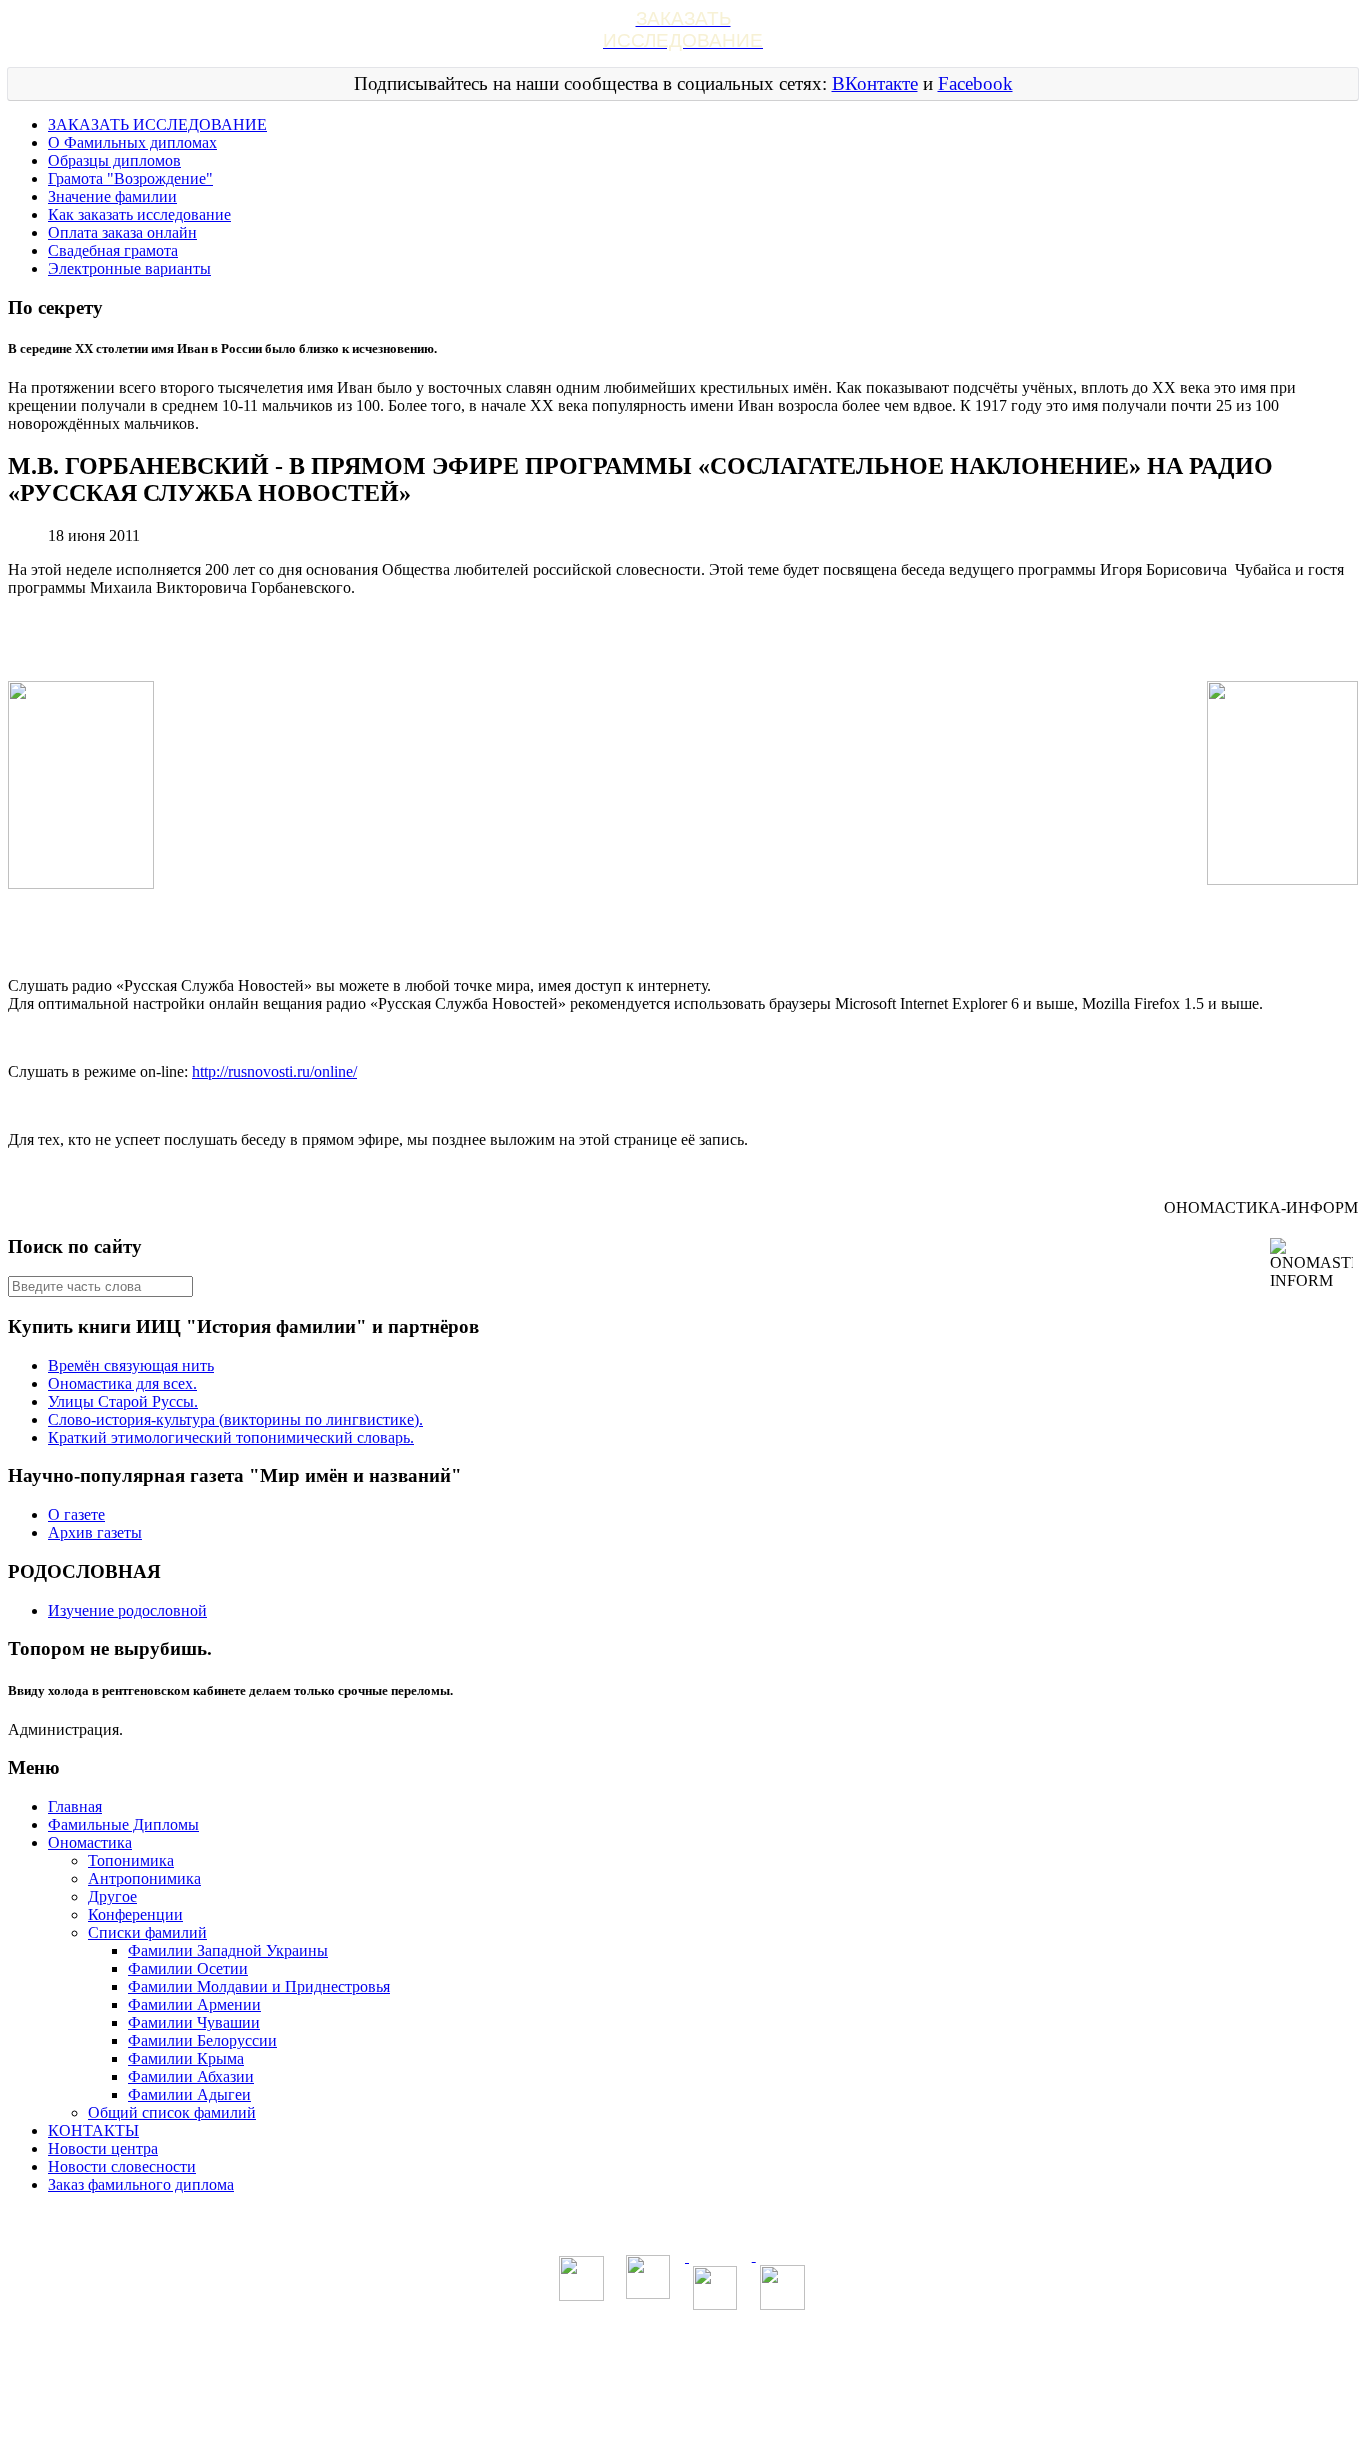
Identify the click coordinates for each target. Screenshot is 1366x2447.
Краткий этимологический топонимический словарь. (231, 1437)
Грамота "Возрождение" (130, 178)
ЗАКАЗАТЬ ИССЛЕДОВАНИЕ (157, 124)
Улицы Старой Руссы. (123, 1401)
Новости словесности (122, 2166)
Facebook (975, 83)
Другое (112, 1896)
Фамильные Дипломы (123, 1824)
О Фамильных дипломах (132, 142)
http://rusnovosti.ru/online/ (274, 1071)
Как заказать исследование (139, 214)
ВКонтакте (875, 83)
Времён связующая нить (131, 1365)
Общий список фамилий (172, 2112)
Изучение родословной (127, 1610)
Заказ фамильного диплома (141, 2184)
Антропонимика (144, 1878)
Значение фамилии (112, 196)
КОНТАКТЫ (93, 2130)
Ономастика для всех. (122, 1383)
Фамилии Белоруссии (202, 2040)
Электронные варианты (129, 268)
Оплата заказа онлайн (122, 232)
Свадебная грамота (113, 250)
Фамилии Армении (194, 2004)
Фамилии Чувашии (194, 2022)
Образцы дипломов (114, 160)
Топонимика (131, 1860)
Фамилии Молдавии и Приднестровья (259, 1986)
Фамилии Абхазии (191, 2076)
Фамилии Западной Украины (228, 1950)
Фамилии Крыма (186, 2058)
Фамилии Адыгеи (189, 2094)
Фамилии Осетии (188, 1968)
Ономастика (90, 1842)
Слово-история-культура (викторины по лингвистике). (235, 1419)
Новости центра (103, 2148)
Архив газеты (95, 1532)
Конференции (135, 1914)
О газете (76, 1514)
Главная (75, 1806)
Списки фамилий (147, 1932)
